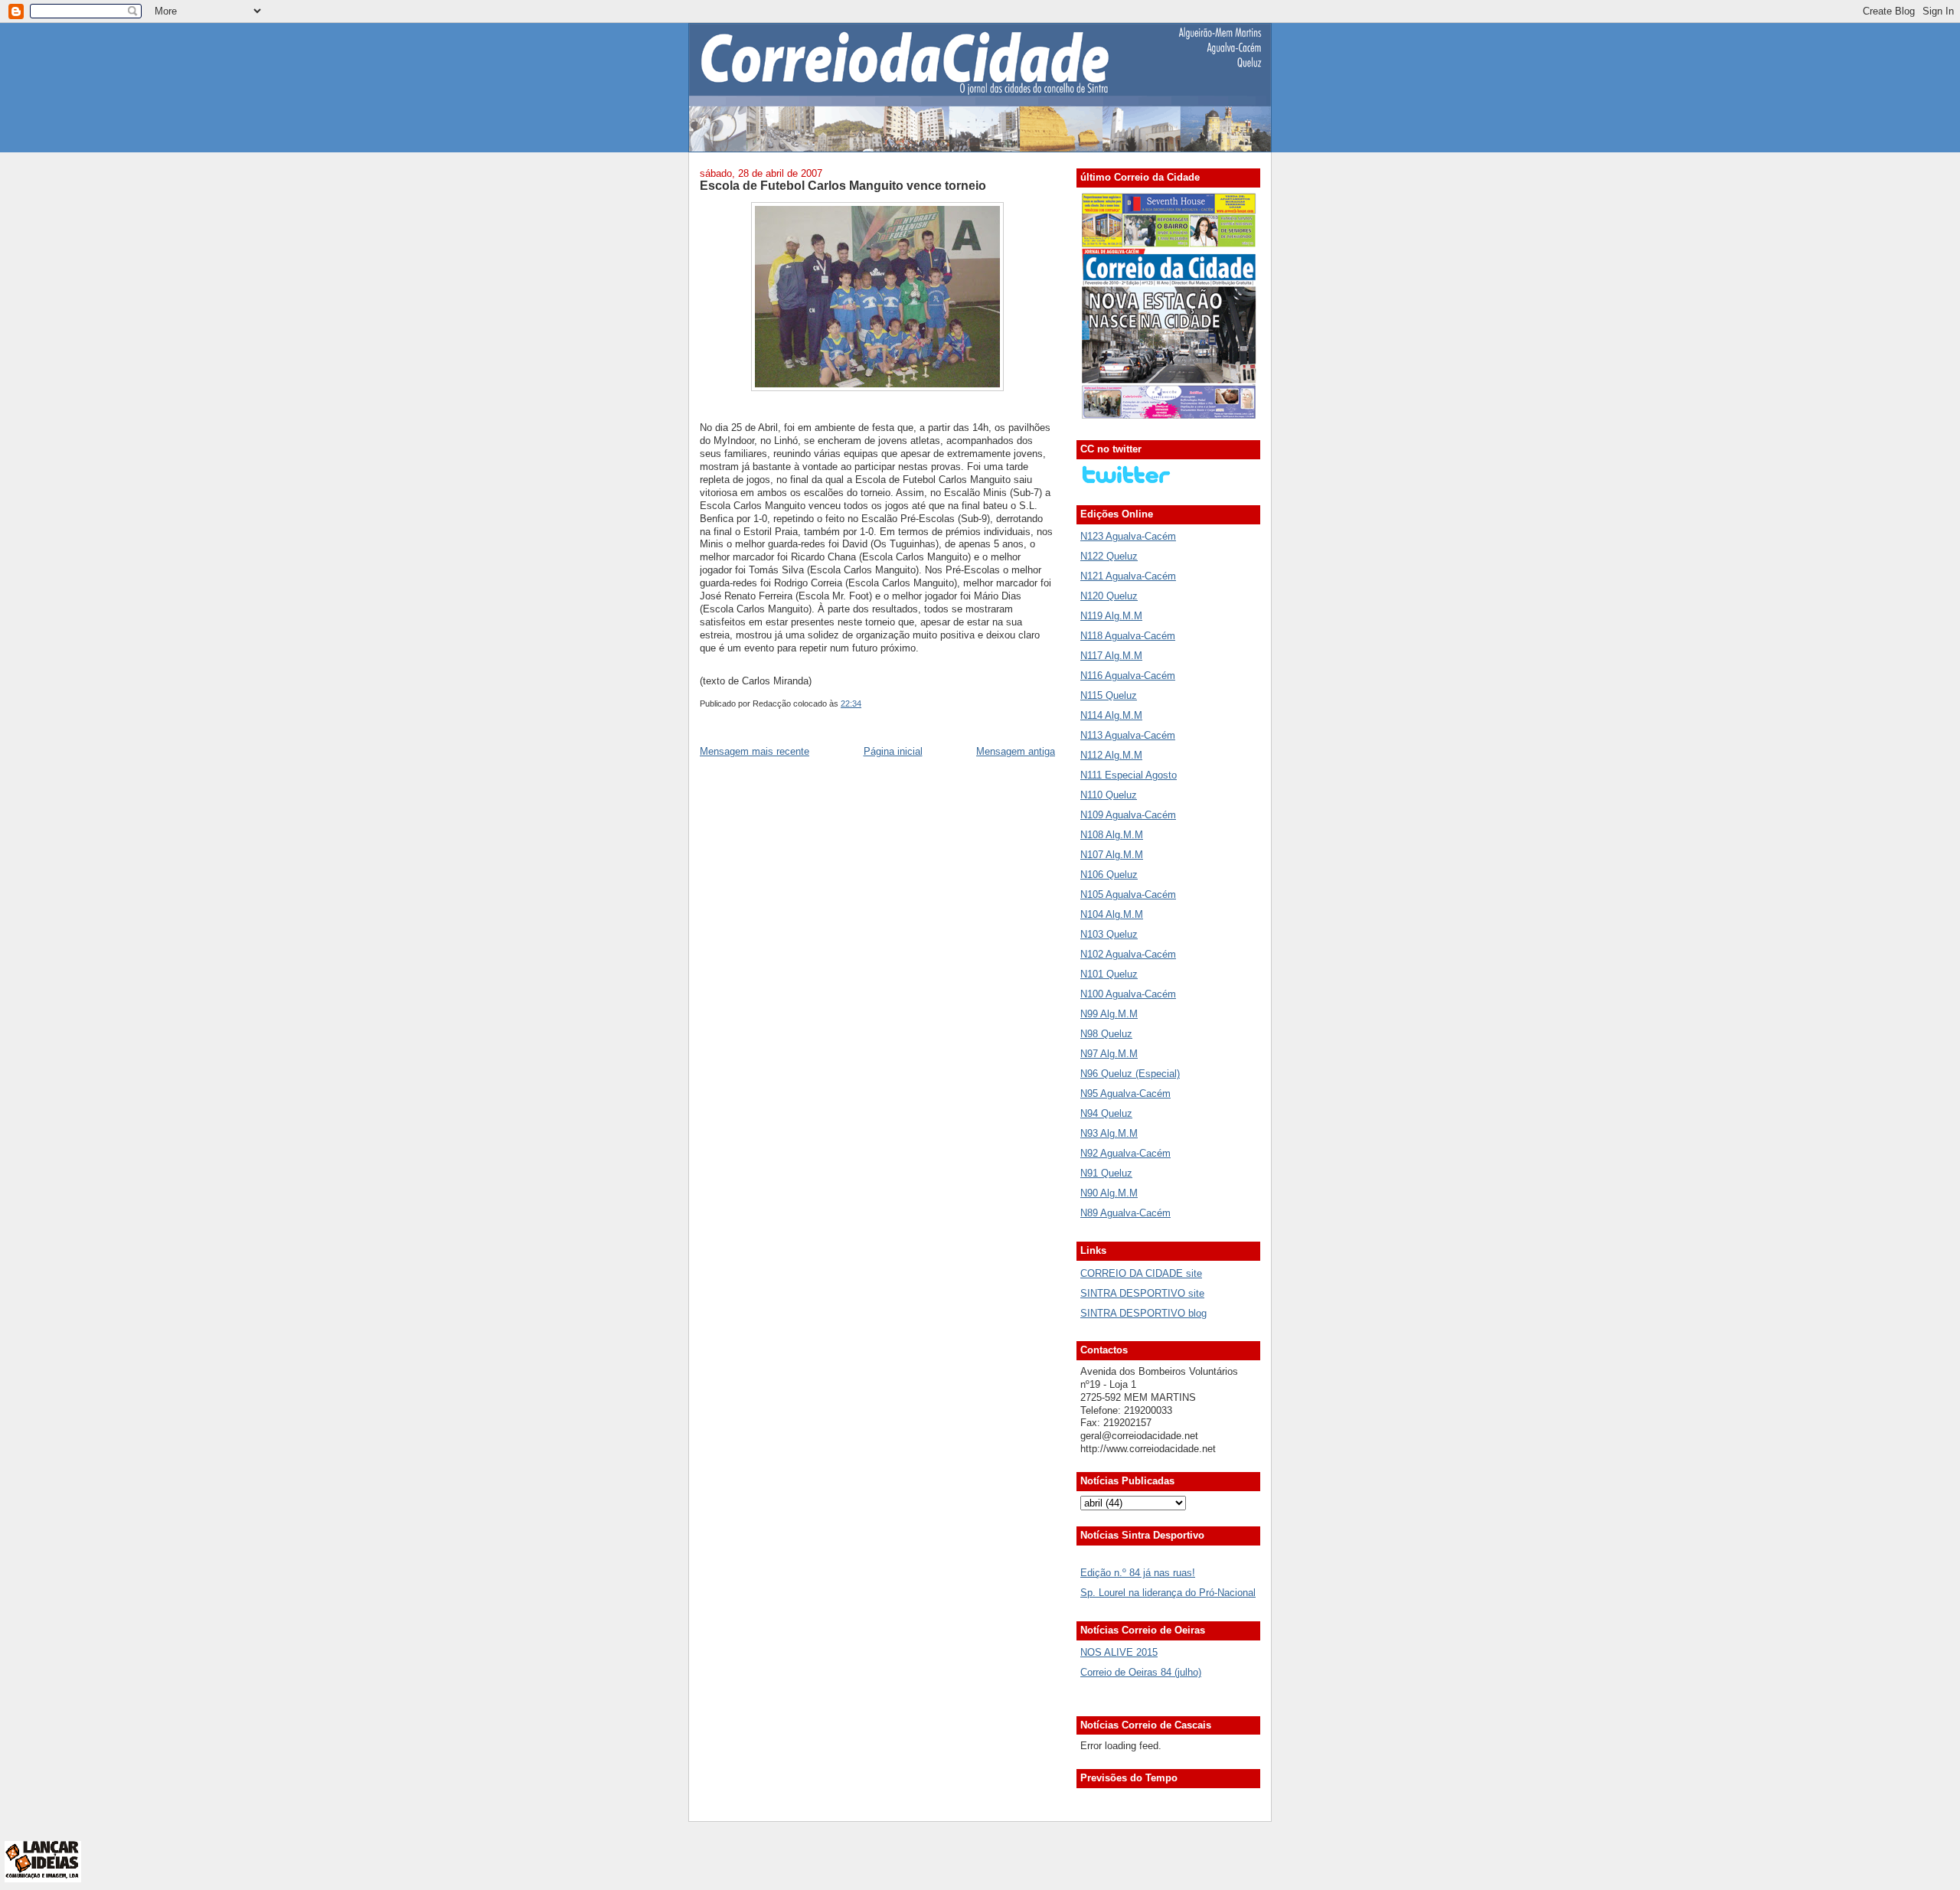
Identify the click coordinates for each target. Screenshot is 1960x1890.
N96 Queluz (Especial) (1130, 1074)
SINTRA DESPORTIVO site (1142, 1293)
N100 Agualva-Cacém (1128, 994)
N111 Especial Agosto (1129, 775)
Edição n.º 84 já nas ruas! (1138, 1573)
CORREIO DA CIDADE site (1141, 1273)
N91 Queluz (1106, 1173)
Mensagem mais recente (755, 751)
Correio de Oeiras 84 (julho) (1141, 1672)
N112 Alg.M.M (1111, 755)
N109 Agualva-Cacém (1128, 815)
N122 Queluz (1109, 556)
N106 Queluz (1109, 875)
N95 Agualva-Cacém (1125, 1094)
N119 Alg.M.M (1111, 616)
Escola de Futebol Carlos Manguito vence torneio (843, 185)
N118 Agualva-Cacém (1128, 636)
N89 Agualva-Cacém (1125, 1213)
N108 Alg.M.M (1112, 835)
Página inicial (893, 751)
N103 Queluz (1109, 934)
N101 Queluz (1109, 974)
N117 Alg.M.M (1111, 656)
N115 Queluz (1109, 695)
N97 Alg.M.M (1109, 1054)
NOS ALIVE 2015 (1119, 1652)
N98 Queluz (1106, 1034)
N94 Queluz (1106, 1113)
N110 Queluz (1109, 795)
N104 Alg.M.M (1112, 914)
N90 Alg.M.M (1109, 1193)
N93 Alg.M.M (1109, 1133)
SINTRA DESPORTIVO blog (1143, 1313)
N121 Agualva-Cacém (1128, 576)
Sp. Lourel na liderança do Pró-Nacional (1168, 1593)
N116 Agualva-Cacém (1128, 676)
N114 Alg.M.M (1111, 715)
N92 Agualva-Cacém (1125, 1153)
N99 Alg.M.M (1109, 1014)
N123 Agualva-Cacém (1128, 536)
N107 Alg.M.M (1112, 855)
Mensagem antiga (1016, 751)
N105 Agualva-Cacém (1128, 894)
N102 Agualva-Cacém (1128, 954)
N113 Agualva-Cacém (1128, 735)
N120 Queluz (1109, 596)
